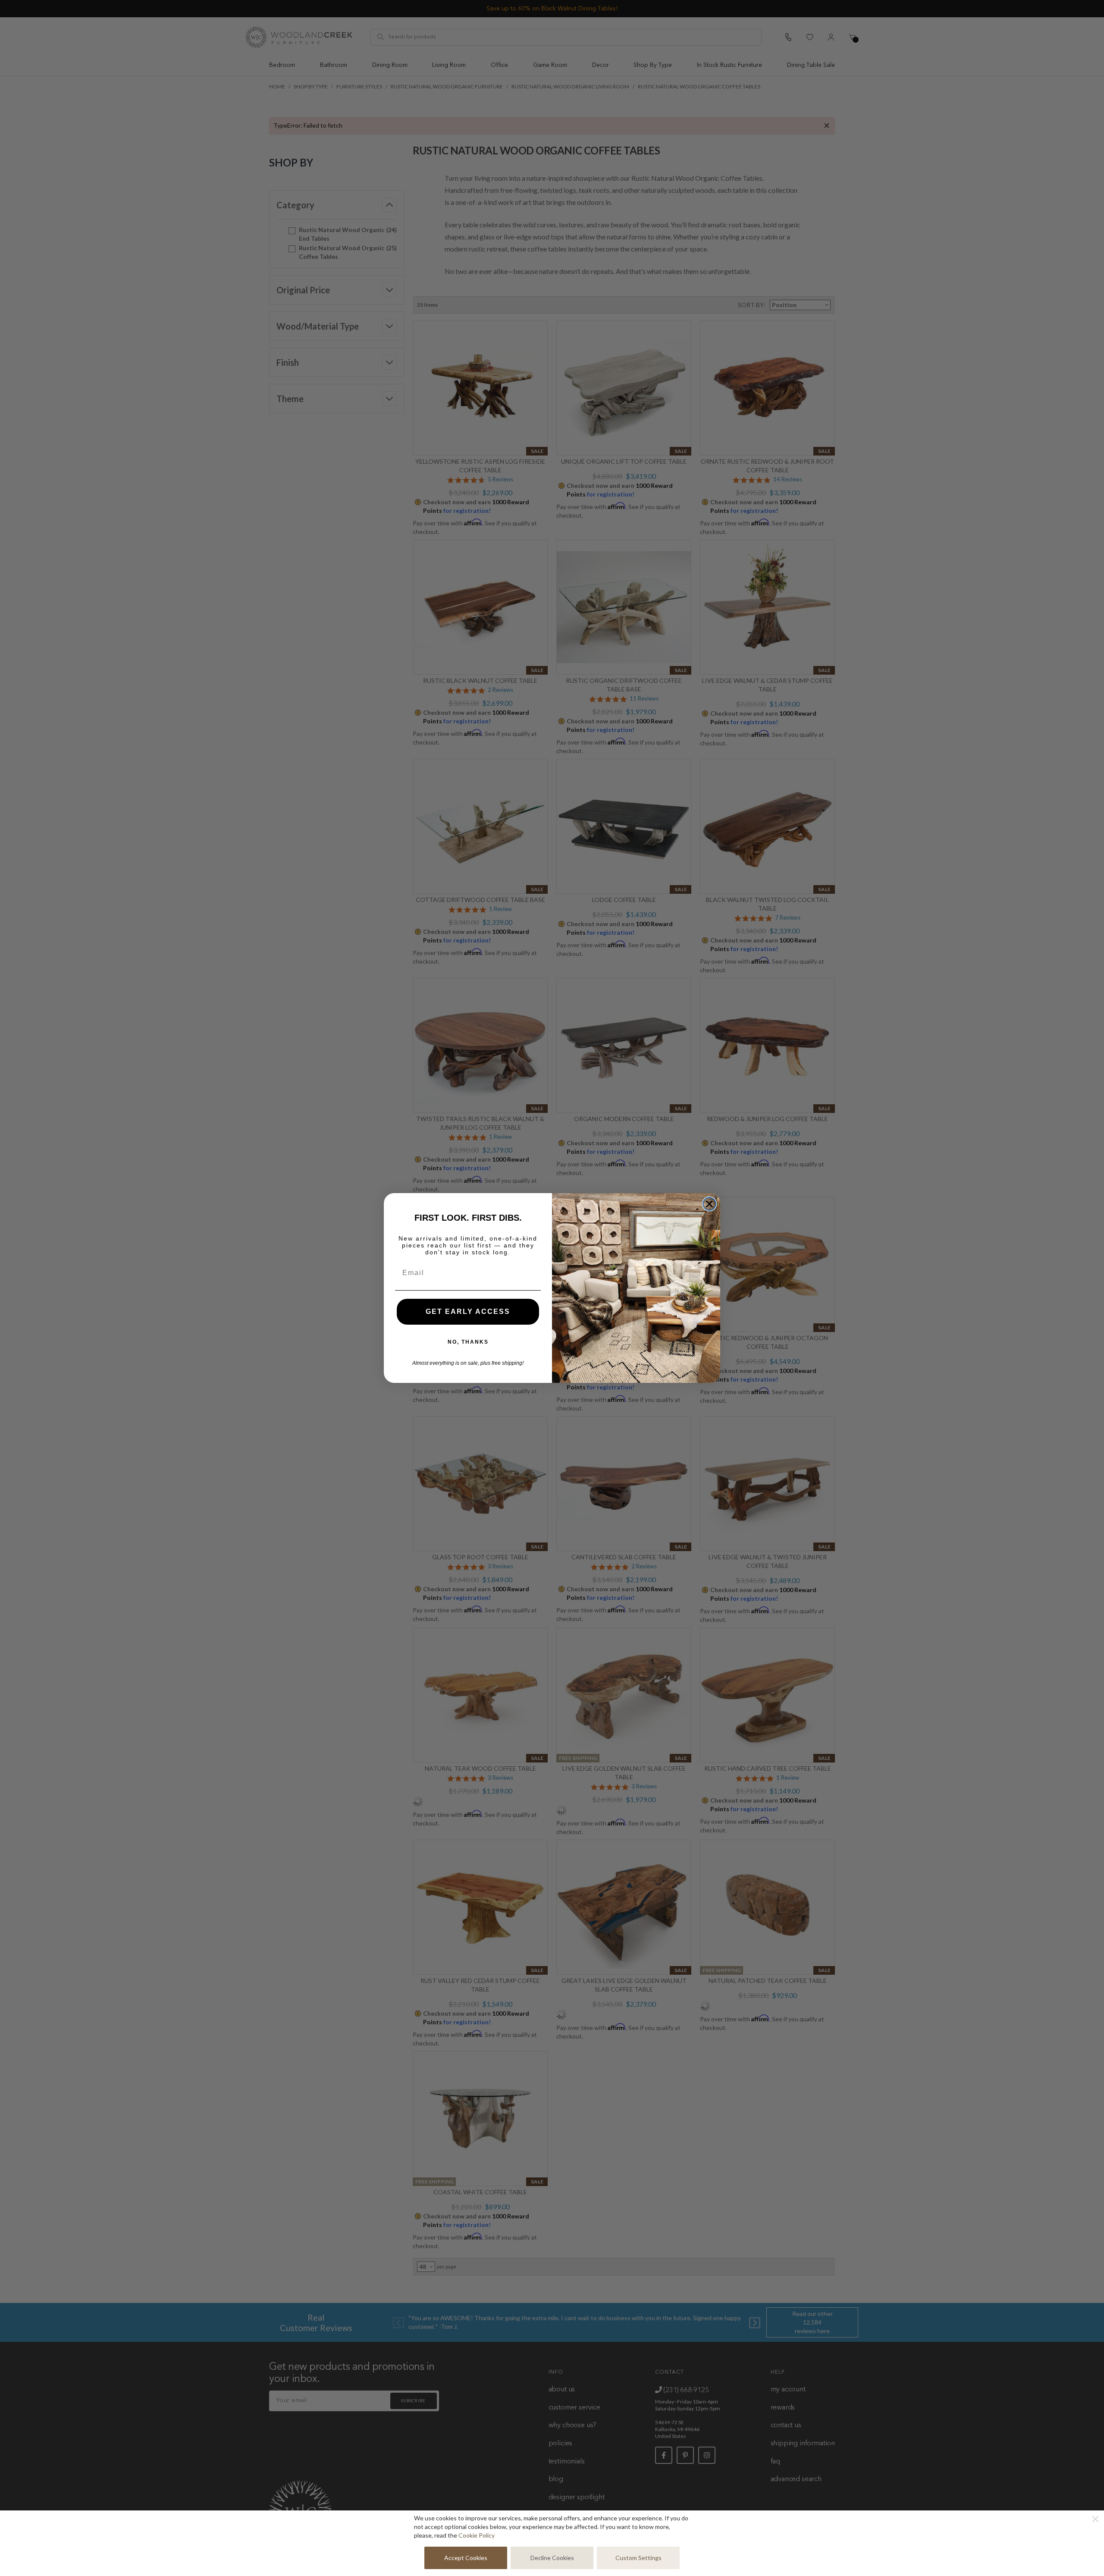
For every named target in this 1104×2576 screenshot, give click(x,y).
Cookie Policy (477, 2535)
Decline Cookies (552, 2558)
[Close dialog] (709, 1204)
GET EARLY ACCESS (468, 1312)
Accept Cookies (466, 2558)
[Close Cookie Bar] (1095, 2519)
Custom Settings (638, 2558)
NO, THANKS (468, 1342)
